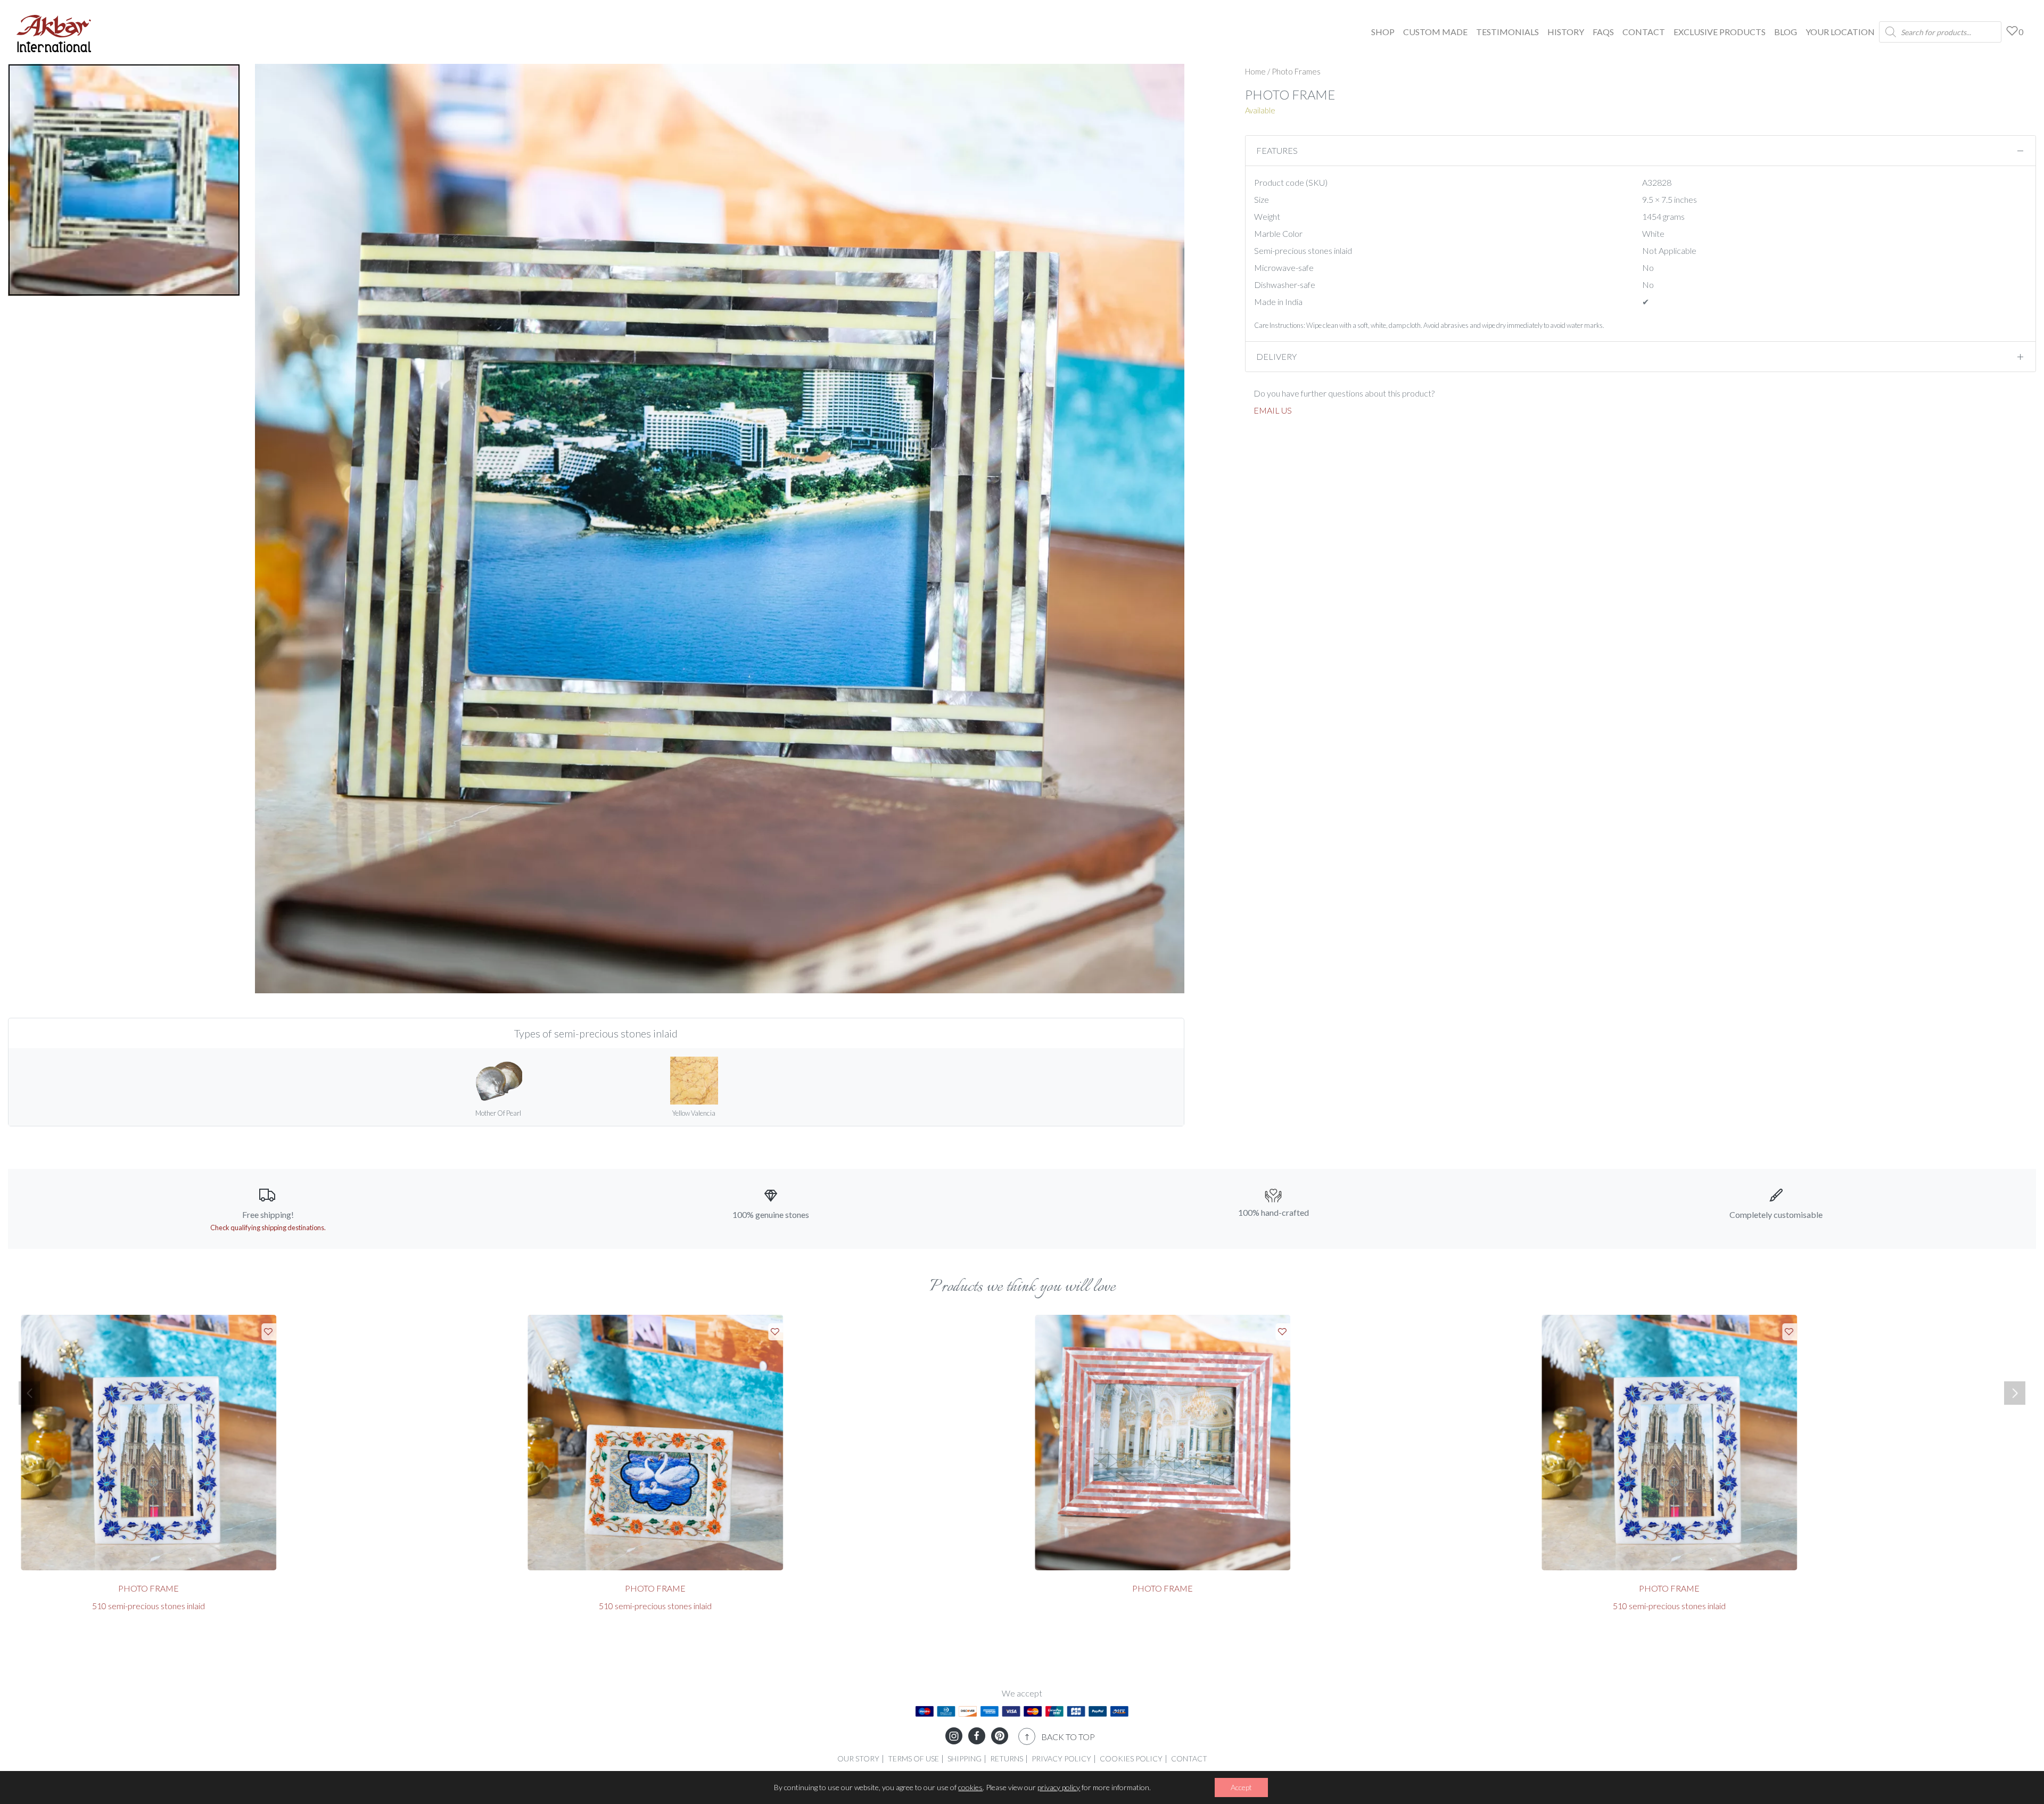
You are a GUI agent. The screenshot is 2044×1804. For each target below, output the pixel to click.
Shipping (965, 1758)
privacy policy (1059, 1787)
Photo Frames (1296, 71)
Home (1255, 71)
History (1566, 32)
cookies (970, 1787)
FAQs (1603, 32)
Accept (1241, 1787)
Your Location (1840, 32)
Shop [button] (1383, 32)
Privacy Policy (1061, 1758)
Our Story (858, 1758)
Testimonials (1507, 32)
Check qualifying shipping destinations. (268, 1228)
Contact (1644, 32)
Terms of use (913, 1758)
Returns (1007, 1758)
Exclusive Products (1720, 32)
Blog (1786, 32)
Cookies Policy (1131, 1758)
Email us (1273, 410)
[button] (29, 1393)
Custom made (1435, 32)
